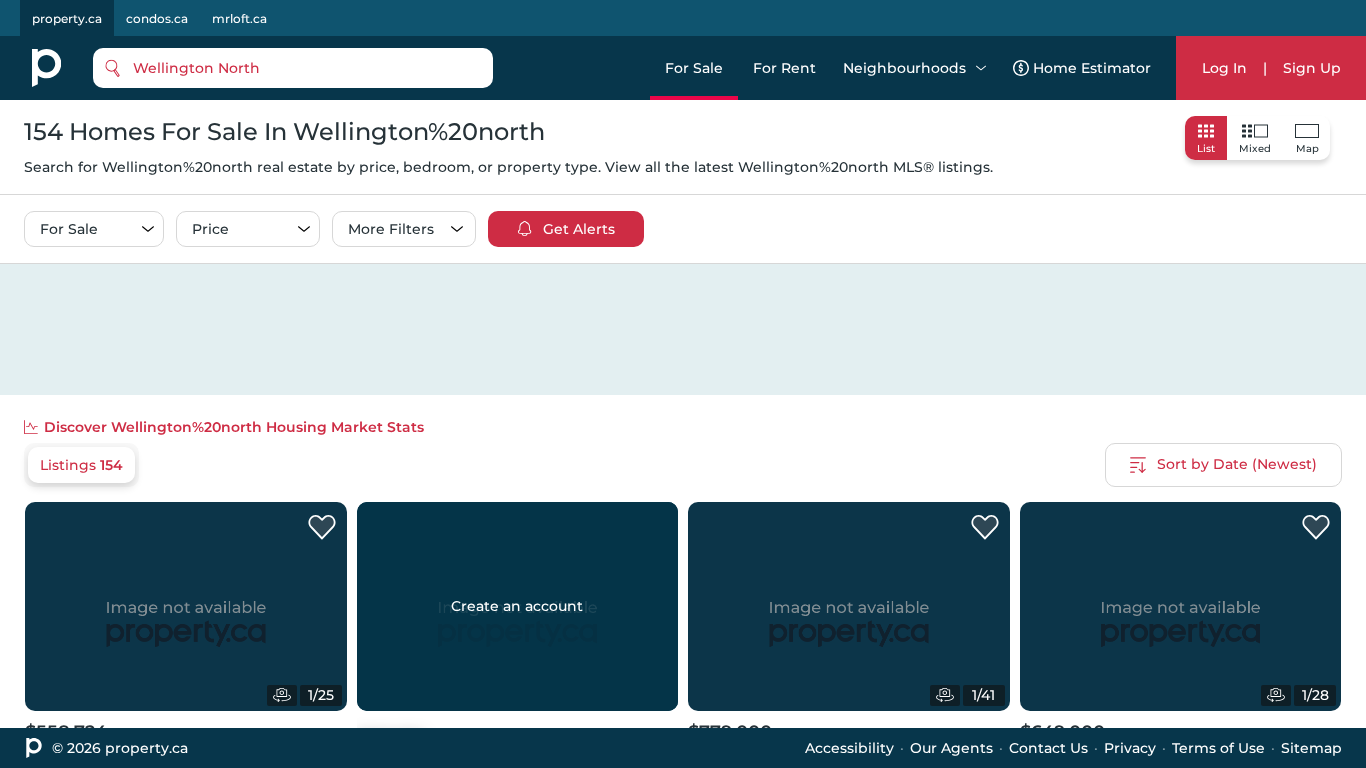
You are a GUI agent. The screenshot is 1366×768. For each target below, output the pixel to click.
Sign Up (1312, 68)
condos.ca (157, 18)
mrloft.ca (239, 18)
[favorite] (322, 528)
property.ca (67, 18)
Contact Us (1048, 748)
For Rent (784, 68)
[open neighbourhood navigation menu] (981, 68)
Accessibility (849, 748)
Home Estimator (1092, 68)
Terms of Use (1218, 748)
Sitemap (1311, 748)
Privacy (1130, 748)
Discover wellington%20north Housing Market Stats (234, 427)
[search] (293, 68)
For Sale (694, 68)
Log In (1224, 68)
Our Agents (951, 748)
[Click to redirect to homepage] (46, 68)
